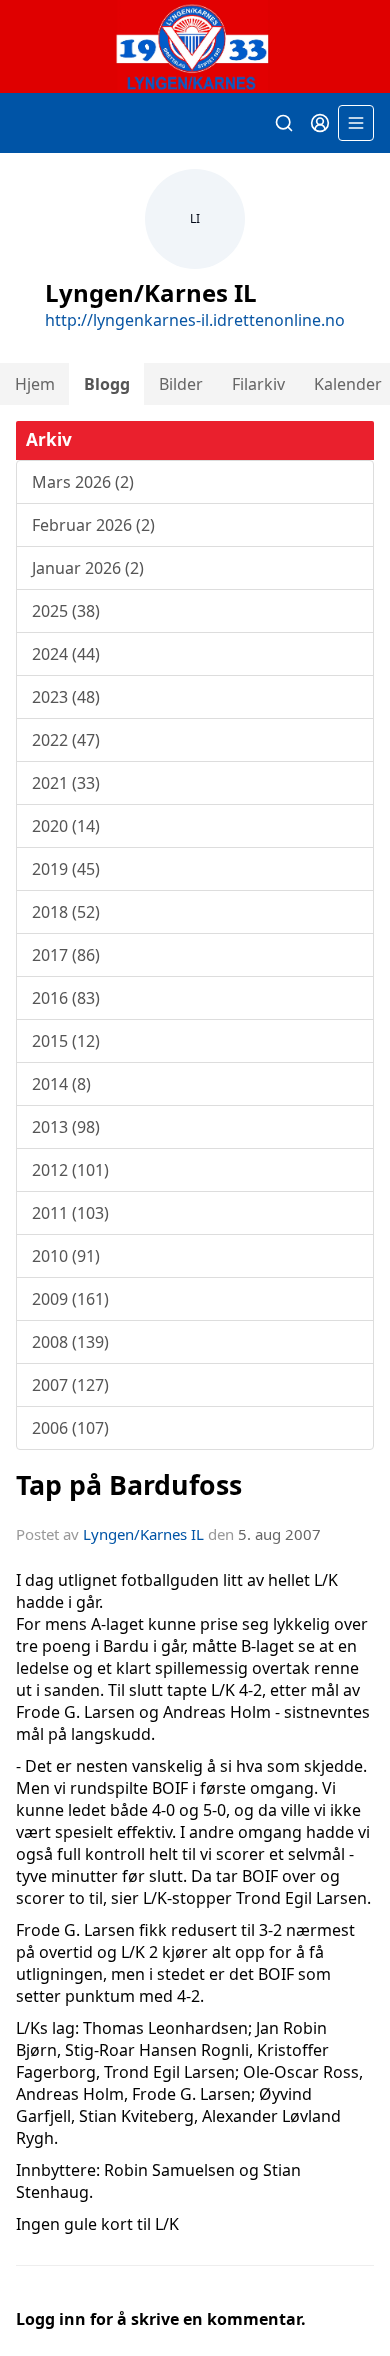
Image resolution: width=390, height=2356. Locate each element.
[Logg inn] (320, 123)
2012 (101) (70, 1170)
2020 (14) (66, 826)
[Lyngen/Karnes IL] (195, 46)
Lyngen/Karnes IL (143, 1534)
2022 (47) (66, 740)
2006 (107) (70, 1428)
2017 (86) (66, 955)
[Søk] (284, 123)
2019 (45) (66, 869)
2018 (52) (66, 912)
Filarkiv (258, 384)
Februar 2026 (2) (93, 525)
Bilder (181, 384)
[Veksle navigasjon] (356, 123)
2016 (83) (66, 998)
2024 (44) (66, 654)
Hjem (35, 384)
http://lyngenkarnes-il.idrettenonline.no (195, 320)
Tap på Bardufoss (129, 1484)
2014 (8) (61, 1084)
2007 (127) (70, 1385)
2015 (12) (66, 1041)
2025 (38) (66, 611)
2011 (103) (70, 1213)
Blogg (107, 384)
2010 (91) (66, 1256)
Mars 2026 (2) (83, 482)
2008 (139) (70, 1342)
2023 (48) (66, 697)
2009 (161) (70, 1299)
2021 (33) (66, 783)
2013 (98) (66, 1127)
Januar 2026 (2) (88, 568)
